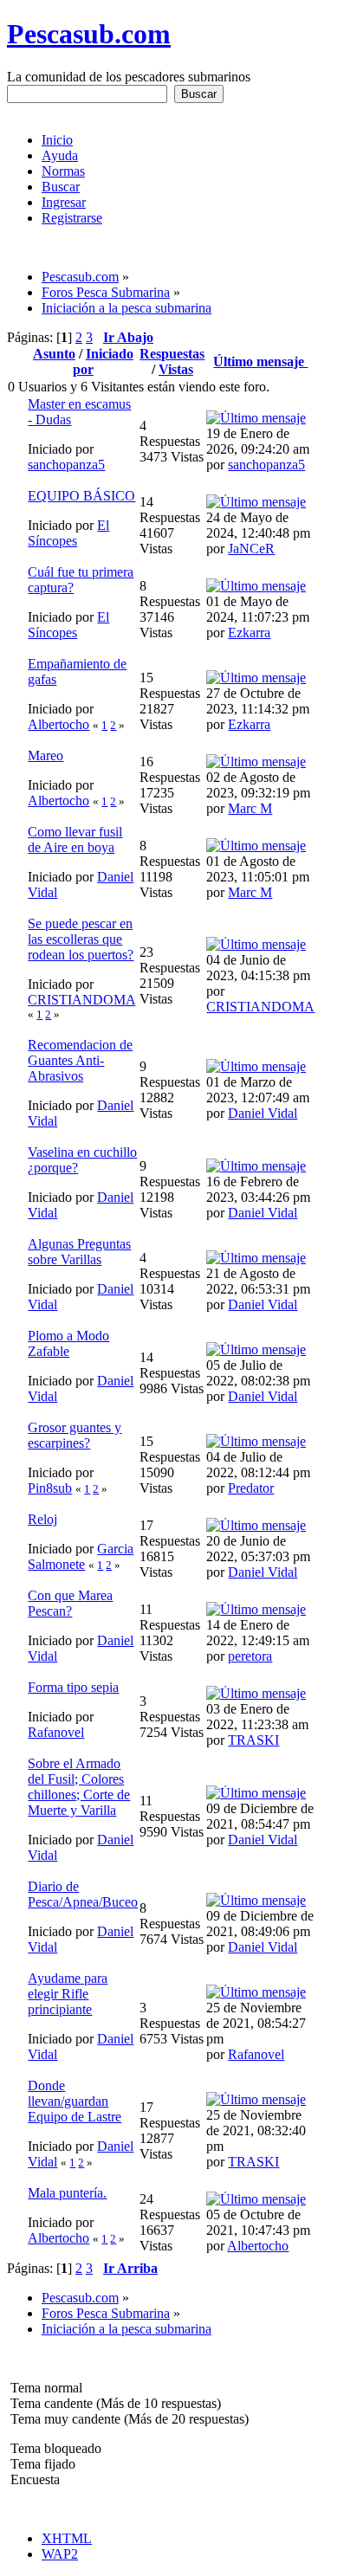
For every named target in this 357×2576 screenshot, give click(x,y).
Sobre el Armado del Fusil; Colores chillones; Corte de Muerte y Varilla (79, 1787)
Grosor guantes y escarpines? (75, 1435)
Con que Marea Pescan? (70, 1603)
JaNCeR (251, 549)
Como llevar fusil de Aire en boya (75, 839)
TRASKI (253, 1740)
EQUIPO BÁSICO (81, 496)
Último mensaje (260, 362)
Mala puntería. (67, 2193)
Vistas (176, 369)
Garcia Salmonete (81, 1556)
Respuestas (172, 354)
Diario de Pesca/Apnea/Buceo (83, 1894)
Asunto (54, 354)
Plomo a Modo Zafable (68, 1343)
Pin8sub (50, 1488)
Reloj (42, 1519)
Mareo (45, 755)
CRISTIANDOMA (81, 1000)
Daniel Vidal (263, 1113)
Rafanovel (56, 1732)
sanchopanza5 (66, 465)
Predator (251, 1488)
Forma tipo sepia (73, 1687)
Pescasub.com (89, 34)
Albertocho (58, 724)
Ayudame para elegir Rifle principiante (68, 1994)
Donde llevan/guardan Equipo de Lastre (75, 2101)
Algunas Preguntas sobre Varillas (79, 1252)
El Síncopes (68, 533)
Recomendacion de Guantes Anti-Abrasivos (80, 1060)
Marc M (250, 808)
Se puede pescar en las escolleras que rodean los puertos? (81, 939)
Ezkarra (249, 633)
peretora (250, 1656)
